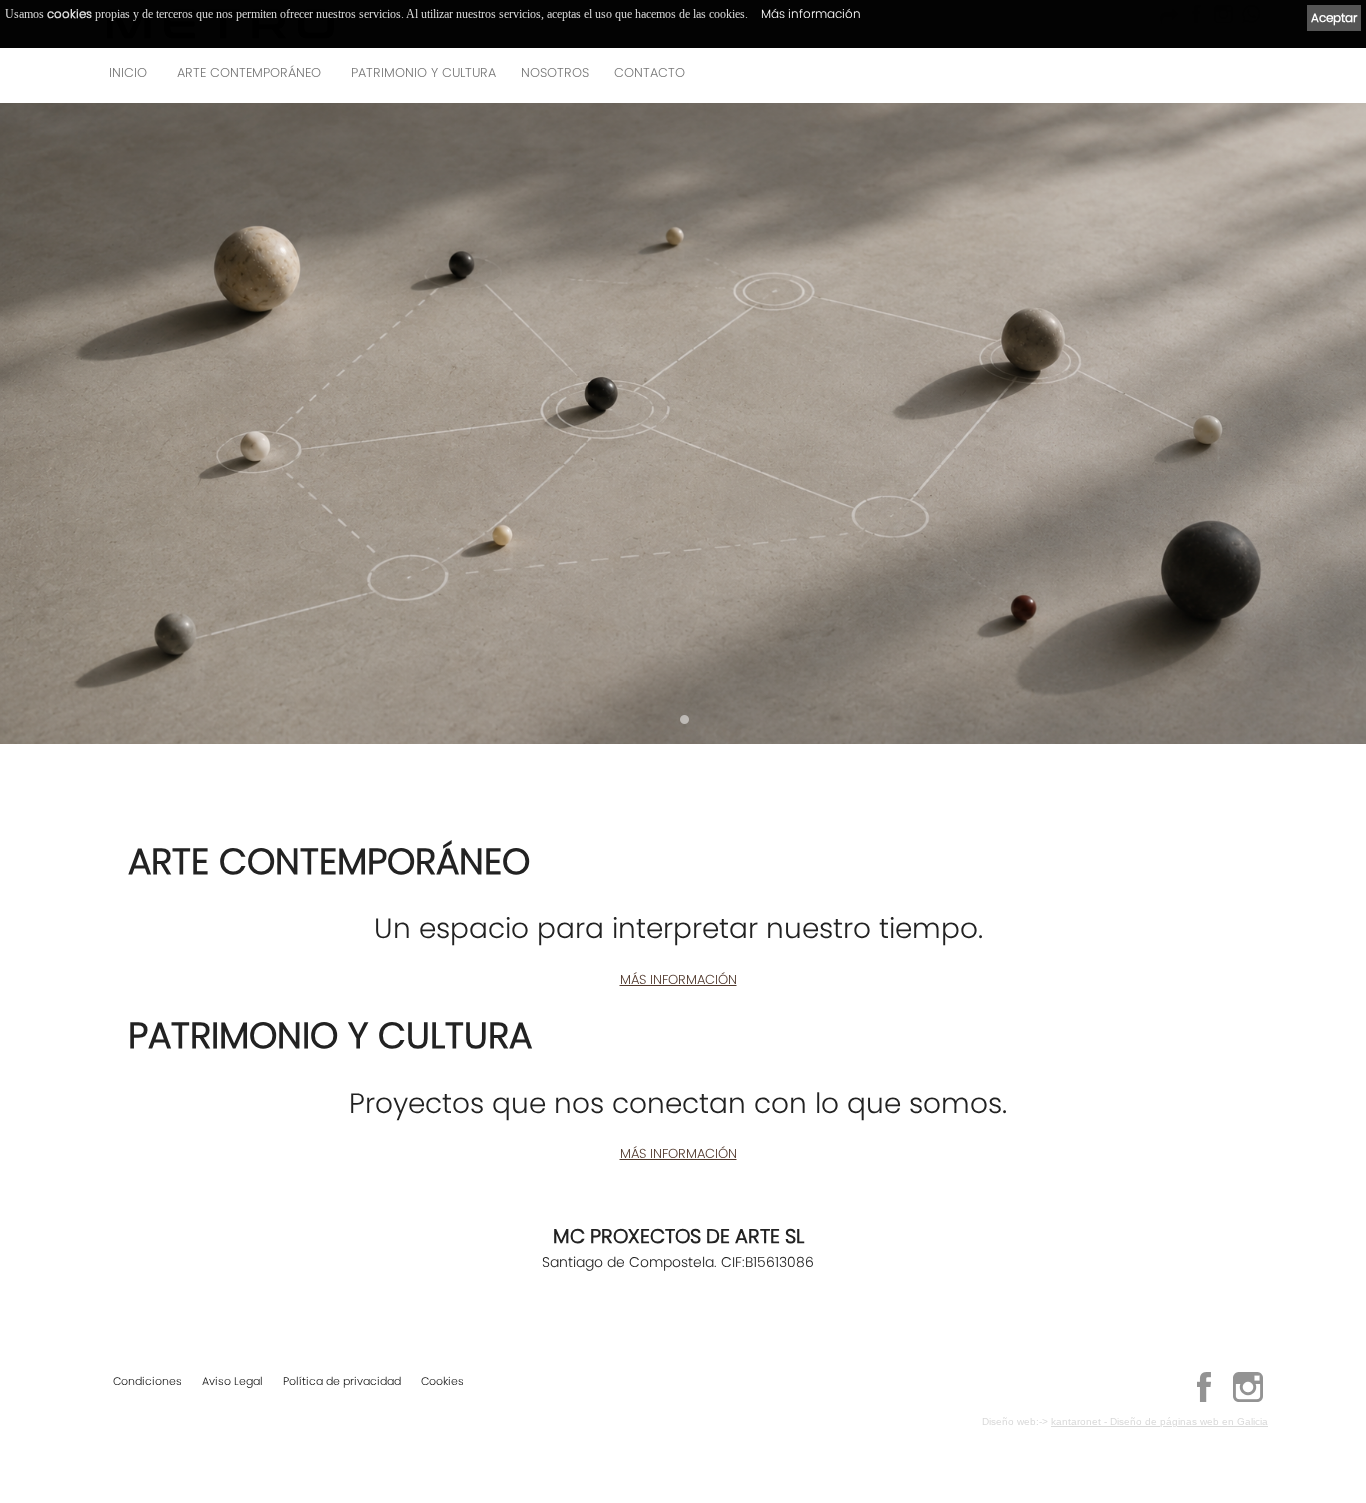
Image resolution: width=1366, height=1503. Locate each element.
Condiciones (147, 1381)
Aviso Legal (232, 1381)
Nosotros (555, 72)
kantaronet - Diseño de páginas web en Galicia (1159, 1421)
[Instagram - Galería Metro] (1248, 1399)
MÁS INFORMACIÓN (678, 979)
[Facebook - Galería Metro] (1204, 1399)
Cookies (442, 1381)
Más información (811, 13)
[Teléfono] (1247, 78)
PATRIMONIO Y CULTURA (423, 72)
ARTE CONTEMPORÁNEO (249, 72)
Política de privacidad (342, 1381)
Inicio (128, 72)
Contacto (649, 72)
